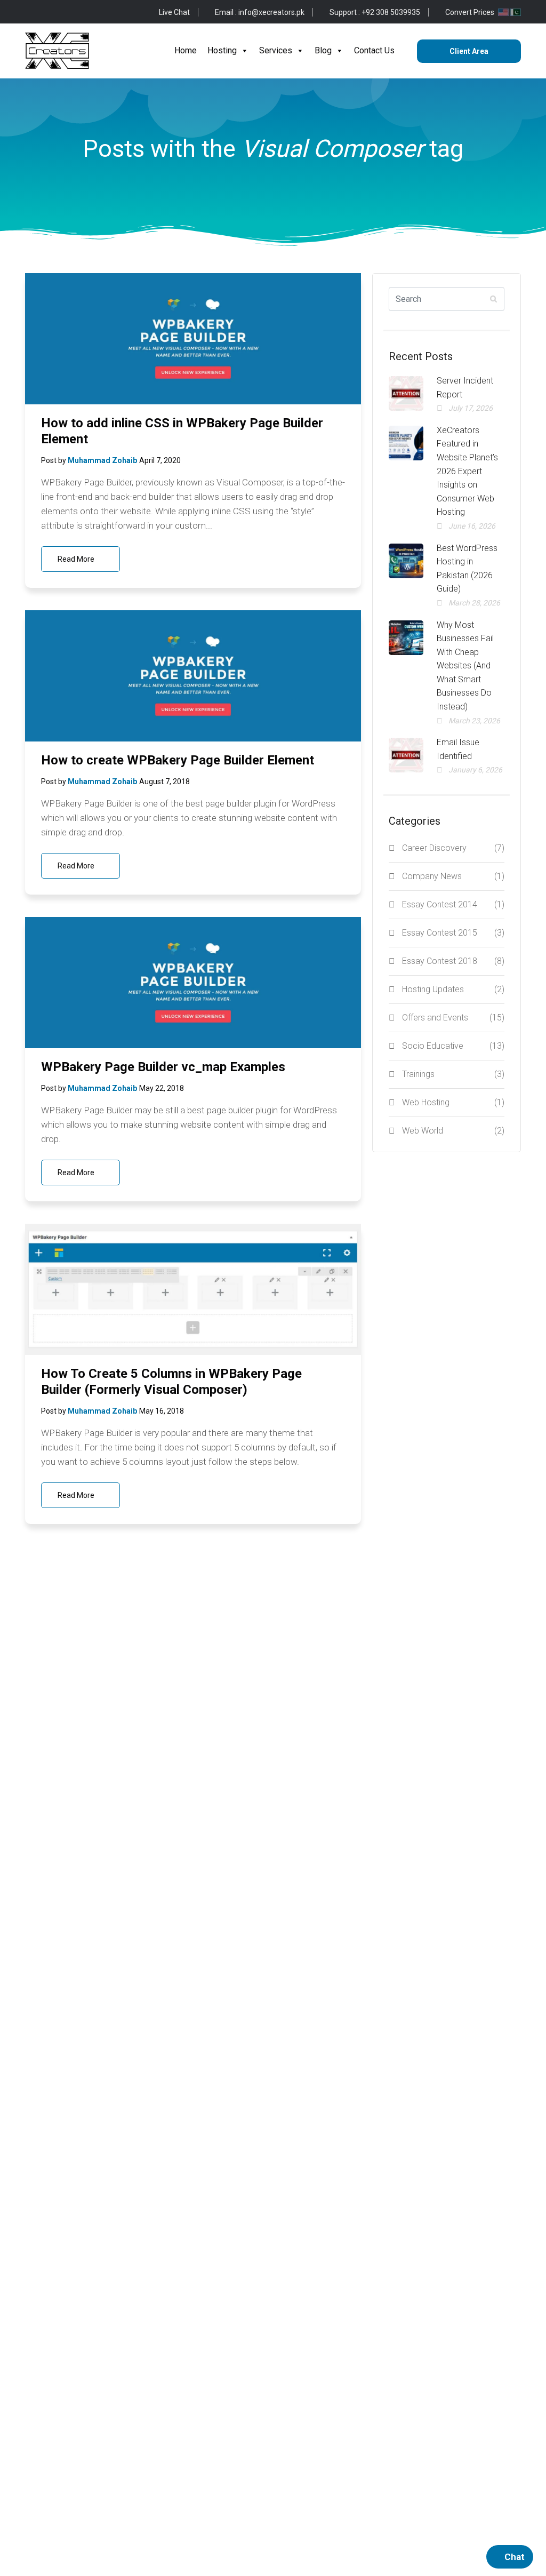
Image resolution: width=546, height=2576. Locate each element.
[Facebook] (29, 12)
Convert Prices (471, 12)
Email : (260, 12)
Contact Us (374, 50)
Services (276, 50)
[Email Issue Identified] (406, 755)
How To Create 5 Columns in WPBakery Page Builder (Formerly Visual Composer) (171, 1382)
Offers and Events (453, 1018)
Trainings (453, 1074)
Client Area (469, 51)
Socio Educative (453, 1046)
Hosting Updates (453, 989)
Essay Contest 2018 (453, 961)
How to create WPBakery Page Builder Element (178, 760)
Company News (453, 876)
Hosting (222, 50)
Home (186, 50)
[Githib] (63, 12)
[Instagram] (80, 12)
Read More (77, 559)
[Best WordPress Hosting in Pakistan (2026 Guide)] (406, 561)
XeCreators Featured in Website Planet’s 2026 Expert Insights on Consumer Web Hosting (467, 471)
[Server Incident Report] (406, 393)
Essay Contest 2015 (453, 933)
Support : (375, 12)
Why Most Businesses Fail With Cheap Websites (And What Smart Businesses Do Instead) (465, 666)
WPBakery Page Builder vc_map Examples (163, 1067)
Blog (323, 50)
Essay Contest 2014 (453, 904)
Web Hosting (453, 1102)
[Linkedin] (97, 12)
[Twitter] (46, 12)
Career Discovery (453, 848)
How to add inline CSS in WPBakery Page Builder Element (182, 431)
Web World (453, 1131)
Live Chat (174, 12)
